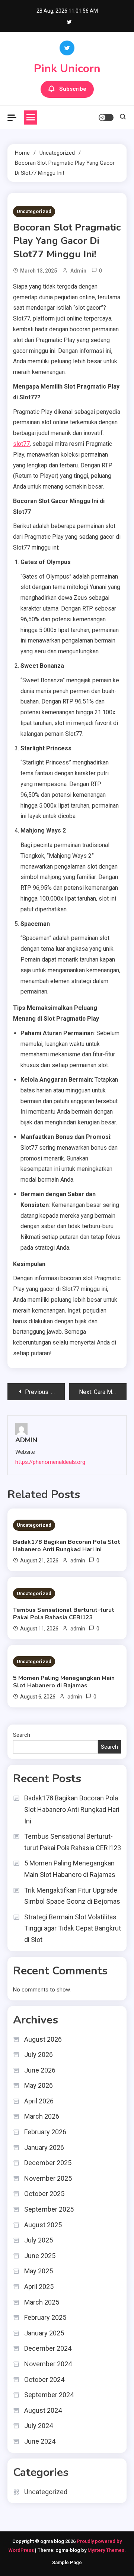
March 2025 (42, 2302)
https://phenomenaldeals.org (50, 1462)
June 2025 (40, 2256)
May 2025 (39, 2271)
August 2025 (43, 2225)
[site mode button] (106, 117)
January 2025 (44, 2333)
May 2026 (39, 2085)
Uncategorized (34, 211)
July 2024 (39, 2426)
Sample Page (67, 2562)
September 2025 (49, 2209)
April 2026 (39, 2101)
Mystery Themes (106, 2550)
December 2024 (48, 2348)
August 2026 (43, 2039)
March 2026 (42, 2116)
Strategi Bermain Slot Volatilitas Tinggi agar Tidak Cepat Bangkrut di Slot (73, 1928)
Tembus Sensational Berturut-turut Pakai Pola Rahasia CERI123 (64, 1614)
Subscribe (73, 89)
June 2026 (40, 2070)
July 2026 (39, 2055)
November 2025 (48, 2178)
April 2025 (39, 2287)
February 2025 (45, 2317)
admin (78, 271)
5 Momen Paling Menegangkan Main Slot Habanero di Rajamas (64, 1682)
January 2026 (44, 2147)
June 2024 (40, 2441)
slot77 (21, 444)
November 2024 (48, 2364)
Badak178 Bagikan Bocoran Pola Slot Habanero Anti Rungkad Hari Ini (67, 1546)
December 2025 (48, 2163)
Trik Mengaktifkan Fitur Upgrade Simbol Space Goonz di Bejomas (72, 1896)
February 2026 (45, 2132)
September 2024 (49, 2395)
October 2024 (44, 2379)
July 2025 (39, 2240)
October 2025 (44, 2194)
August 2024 (43, 2410)
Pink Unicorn (67, 69)
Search (22, 1735)
